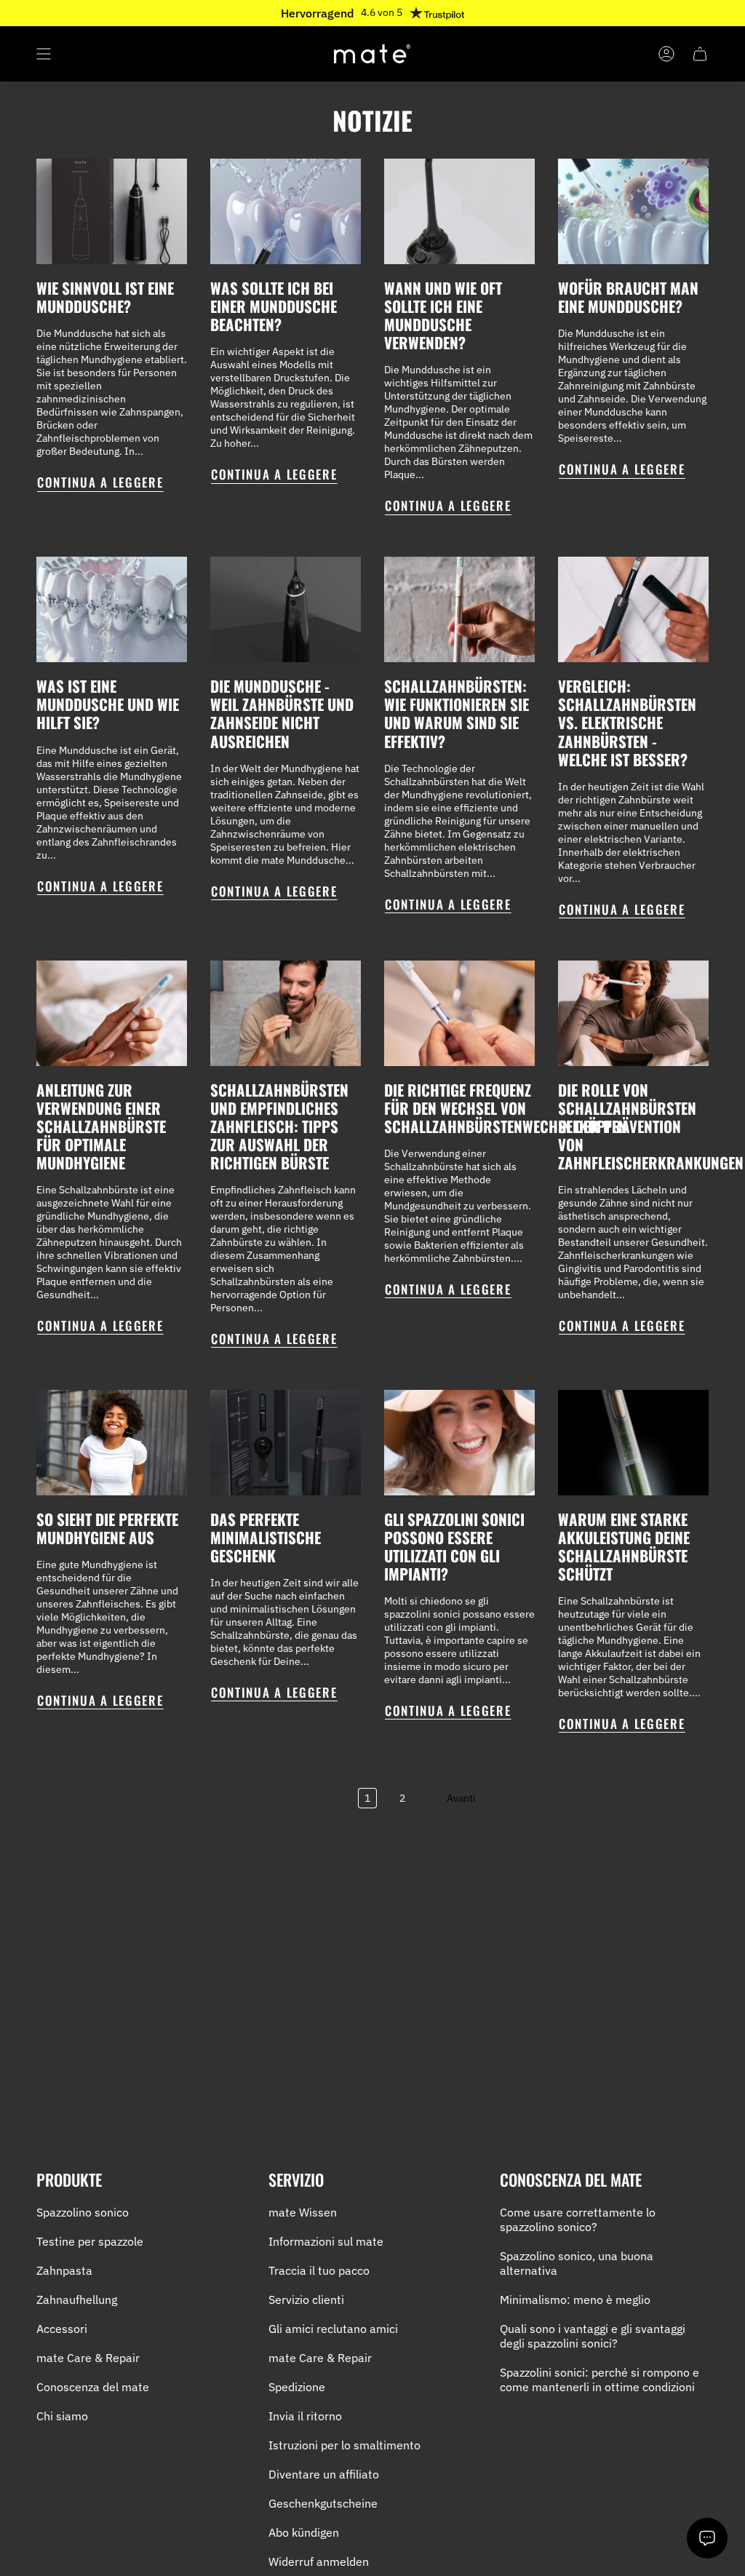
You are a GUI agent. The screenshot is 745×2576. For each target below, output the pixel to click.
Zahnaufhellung (77, 2299)
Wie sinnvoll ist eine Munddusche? (105, 297)
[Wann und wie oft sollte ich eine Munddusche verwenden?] (459, 211)
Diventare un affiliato (324, 2474)
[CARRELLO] (700, 54)
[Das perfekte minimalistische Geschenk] (286, 1443)
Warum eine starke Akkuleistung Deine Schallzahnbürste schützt (624, 1546)
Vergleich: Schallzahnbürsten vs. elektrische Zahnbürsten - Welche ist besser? (627, 722)
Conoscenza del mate (93, 2387)
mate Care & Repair (88, 2358)
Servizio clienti (306, 2299)
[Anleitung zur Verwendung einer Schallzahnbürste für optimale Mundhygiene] (112, 1013)
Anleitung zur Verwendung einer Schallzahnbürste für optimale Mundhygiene (101, 1126)
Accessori (62, 2329)
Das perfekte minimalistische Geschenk (266, 1537)
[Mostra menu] (44, 54)
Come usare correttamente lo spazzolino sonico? (578, 2219)
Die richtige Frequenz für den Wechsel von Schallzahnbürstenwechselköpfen (506, 1108)
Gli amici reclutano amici (333, 2329)
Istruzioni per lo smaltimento (344, 2445)
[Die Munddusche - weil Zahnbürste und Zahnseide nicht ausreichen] (286, 609)
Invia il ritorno (305, 2416)
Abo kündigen (304, 2532)
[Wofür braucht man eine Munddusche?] (633, 211)
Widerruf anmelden (319, 2561)
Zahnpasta (64, 2270)
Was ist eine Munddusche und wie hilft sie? (108, 704)
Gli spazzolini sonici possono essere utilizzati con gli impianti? (454, 1546)
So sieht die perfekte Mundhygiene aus (107, 1528)
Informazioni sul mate (326, 2241)
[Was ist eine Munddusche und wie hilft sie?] (112, 609)
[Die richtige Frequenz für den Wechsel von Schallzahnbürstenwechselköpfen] (459, 1013)
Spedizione (297, 2387)
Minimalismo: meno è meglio (575, 2299)
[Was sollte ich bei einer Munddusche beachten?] (286, 211)
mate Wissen (303, 2212)
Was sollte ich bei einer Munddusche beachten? (274, 306)
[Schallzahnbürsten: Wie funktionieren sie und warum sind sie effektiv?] (459, 609)
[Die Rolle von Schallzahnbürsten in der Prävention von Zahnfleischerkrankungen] (633, 1013)
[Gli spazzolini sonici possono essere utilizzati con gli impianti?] (459, 1443)
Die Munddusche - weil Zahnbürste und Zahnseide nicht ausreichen (282, 713)
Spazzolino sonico (83, 2212)
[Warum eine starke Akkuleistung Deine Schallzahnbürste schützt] (633, 1443)
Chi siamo (62, 2416)
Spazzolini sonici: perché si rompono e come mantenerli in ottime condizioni (599, 2380)
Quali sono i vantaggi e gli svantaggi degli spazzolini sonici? (593, 2336)
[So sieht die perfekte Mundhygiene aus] (112, 1443)
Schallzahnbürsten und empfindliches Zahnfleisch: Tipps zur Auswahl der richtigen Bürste (279, 1126)
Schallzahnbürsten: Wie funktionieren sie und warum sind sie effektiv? (457, 713)
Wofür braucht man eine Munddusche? (628, 297)
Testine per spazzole (90, 2241)
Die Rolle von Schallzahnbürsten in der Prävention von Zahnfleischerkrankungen (651, 1126)
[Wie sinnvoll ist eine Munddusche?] (112, 211)
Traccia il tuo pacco (319, 2270)
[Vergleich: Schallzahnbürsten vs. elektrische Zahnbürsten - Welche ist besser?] (633, 609)
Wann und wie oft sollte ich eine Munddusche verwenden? (443, 315)
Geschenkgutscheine (323, 2503)
